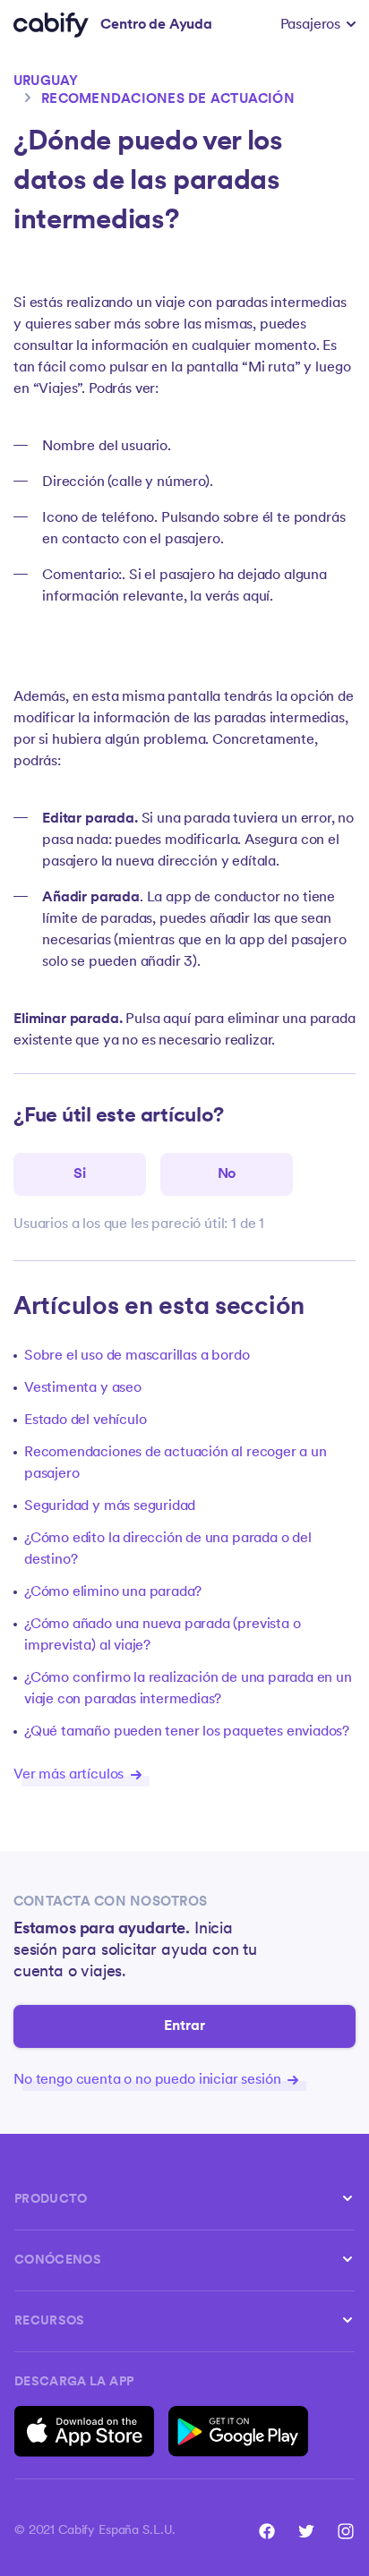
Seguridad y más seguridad (110, 1506)
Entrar (185, 2026)
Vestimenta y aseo (83, 1388)
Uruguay (46, 82)
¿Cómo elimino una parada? (113, 1592)
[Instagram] (346, 2531)
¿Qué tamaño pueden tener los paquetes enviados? (187, 1732)
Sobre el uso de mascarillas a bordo (137, 1356)
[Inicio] (51, 25)
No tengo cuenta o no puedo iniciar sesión (149, 2080)
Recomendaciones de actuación (168, 100)
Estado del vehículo (85, 1420)
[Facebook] (267, 2531)
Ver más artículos (70, 1775)
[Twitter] (306, 2531)
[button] (318, 25)
